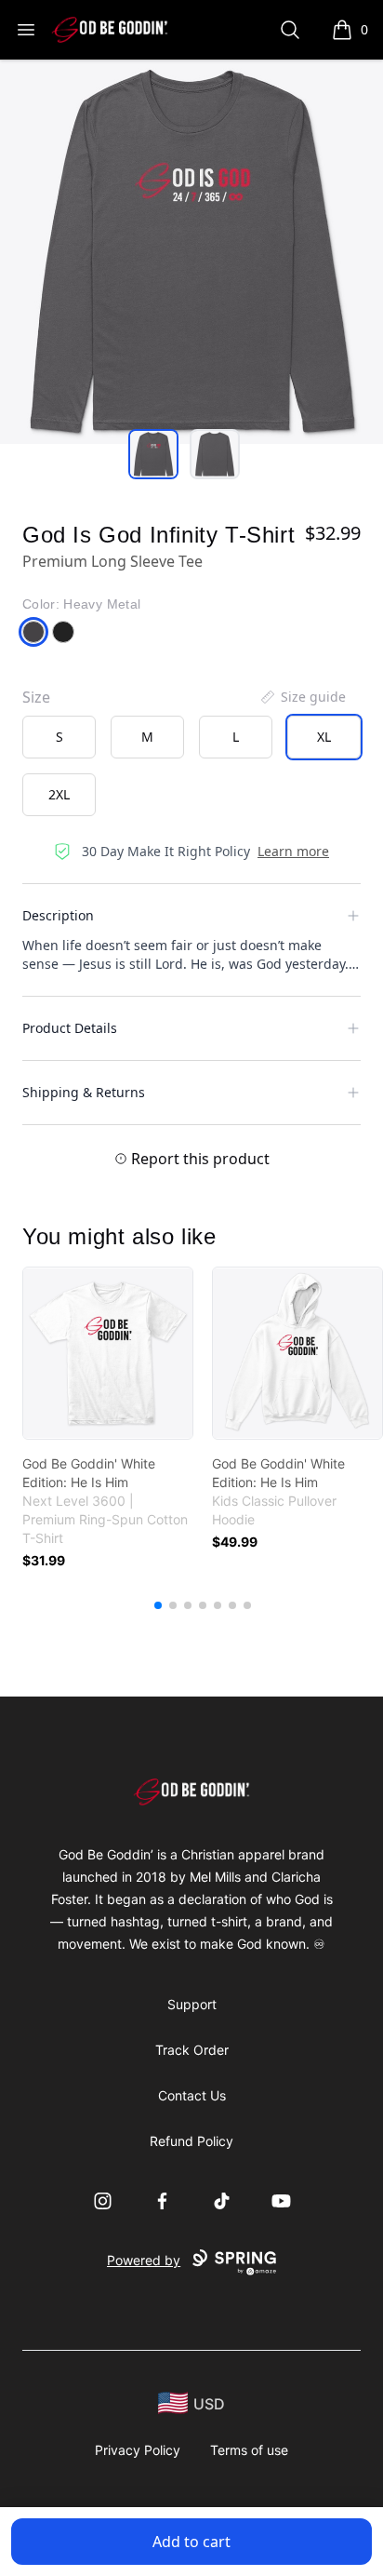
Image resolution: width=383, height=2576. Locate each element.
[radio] (59, 737)
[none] (302, 697)
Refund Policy (191, 2141)
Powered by (144, 2260)
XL (324, 737)
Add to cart (191, 2542)
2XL (59, 794)
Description (58, 915)
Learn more (293, 851)
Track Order (192, 2050)
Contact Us (192, 2095)
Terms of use (249, 2450)
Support (192, 2004)
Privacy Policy (138, 2450)
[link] (108, 1353)
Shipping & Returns (84, 1092)
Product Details (70, 1028)
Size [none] (36, 697)
